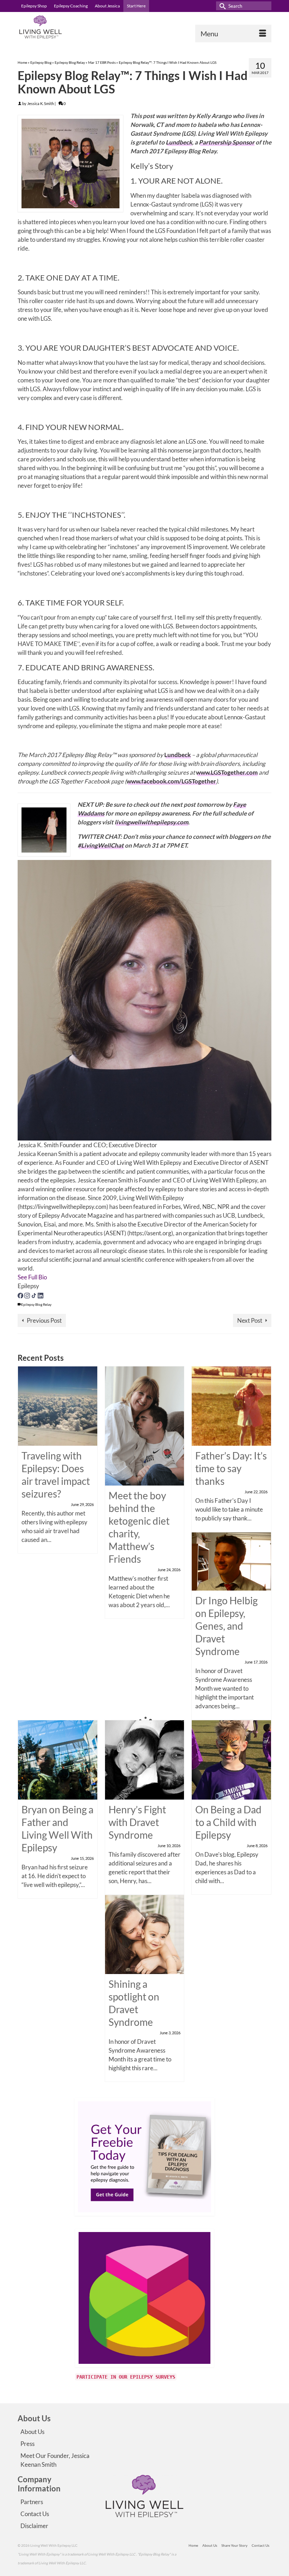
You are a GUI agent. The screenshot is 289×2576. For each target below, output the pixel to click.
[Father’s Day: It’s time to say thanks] (231, 1405)
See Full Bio (32, 1277)
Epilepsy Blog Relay (36, 1304)
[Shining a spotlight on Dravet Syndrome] (145, 1934)
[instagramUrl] (28, 1295)
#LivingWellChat (101, 845)
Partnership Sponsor (227, 142)
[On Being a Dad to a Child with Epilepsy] (231, 1759)
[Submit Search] (221, 6)
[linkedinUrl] (41, 1295)
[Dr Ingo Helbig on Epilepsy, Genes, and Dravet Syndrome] (231, 1561)
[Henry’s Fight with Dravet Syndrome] (145, 1759)
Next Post (250, 1320)
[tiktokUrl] (34, 1295)
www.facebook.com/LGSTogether (171, 781)
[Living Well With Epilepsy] (144, 27)
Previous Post (44, 1320)
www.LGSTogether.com (227, 772)
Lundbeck (179, 142)
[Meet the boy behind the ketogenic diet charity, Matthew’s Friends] (145, 1425)
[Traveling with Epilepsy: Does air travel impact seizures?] (58, 1405)
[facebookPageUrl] (21, 1295)
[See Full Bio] (51, 1277)
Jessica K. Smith (41, 103)
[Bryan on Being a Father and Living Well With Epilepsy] (58, 1759)
